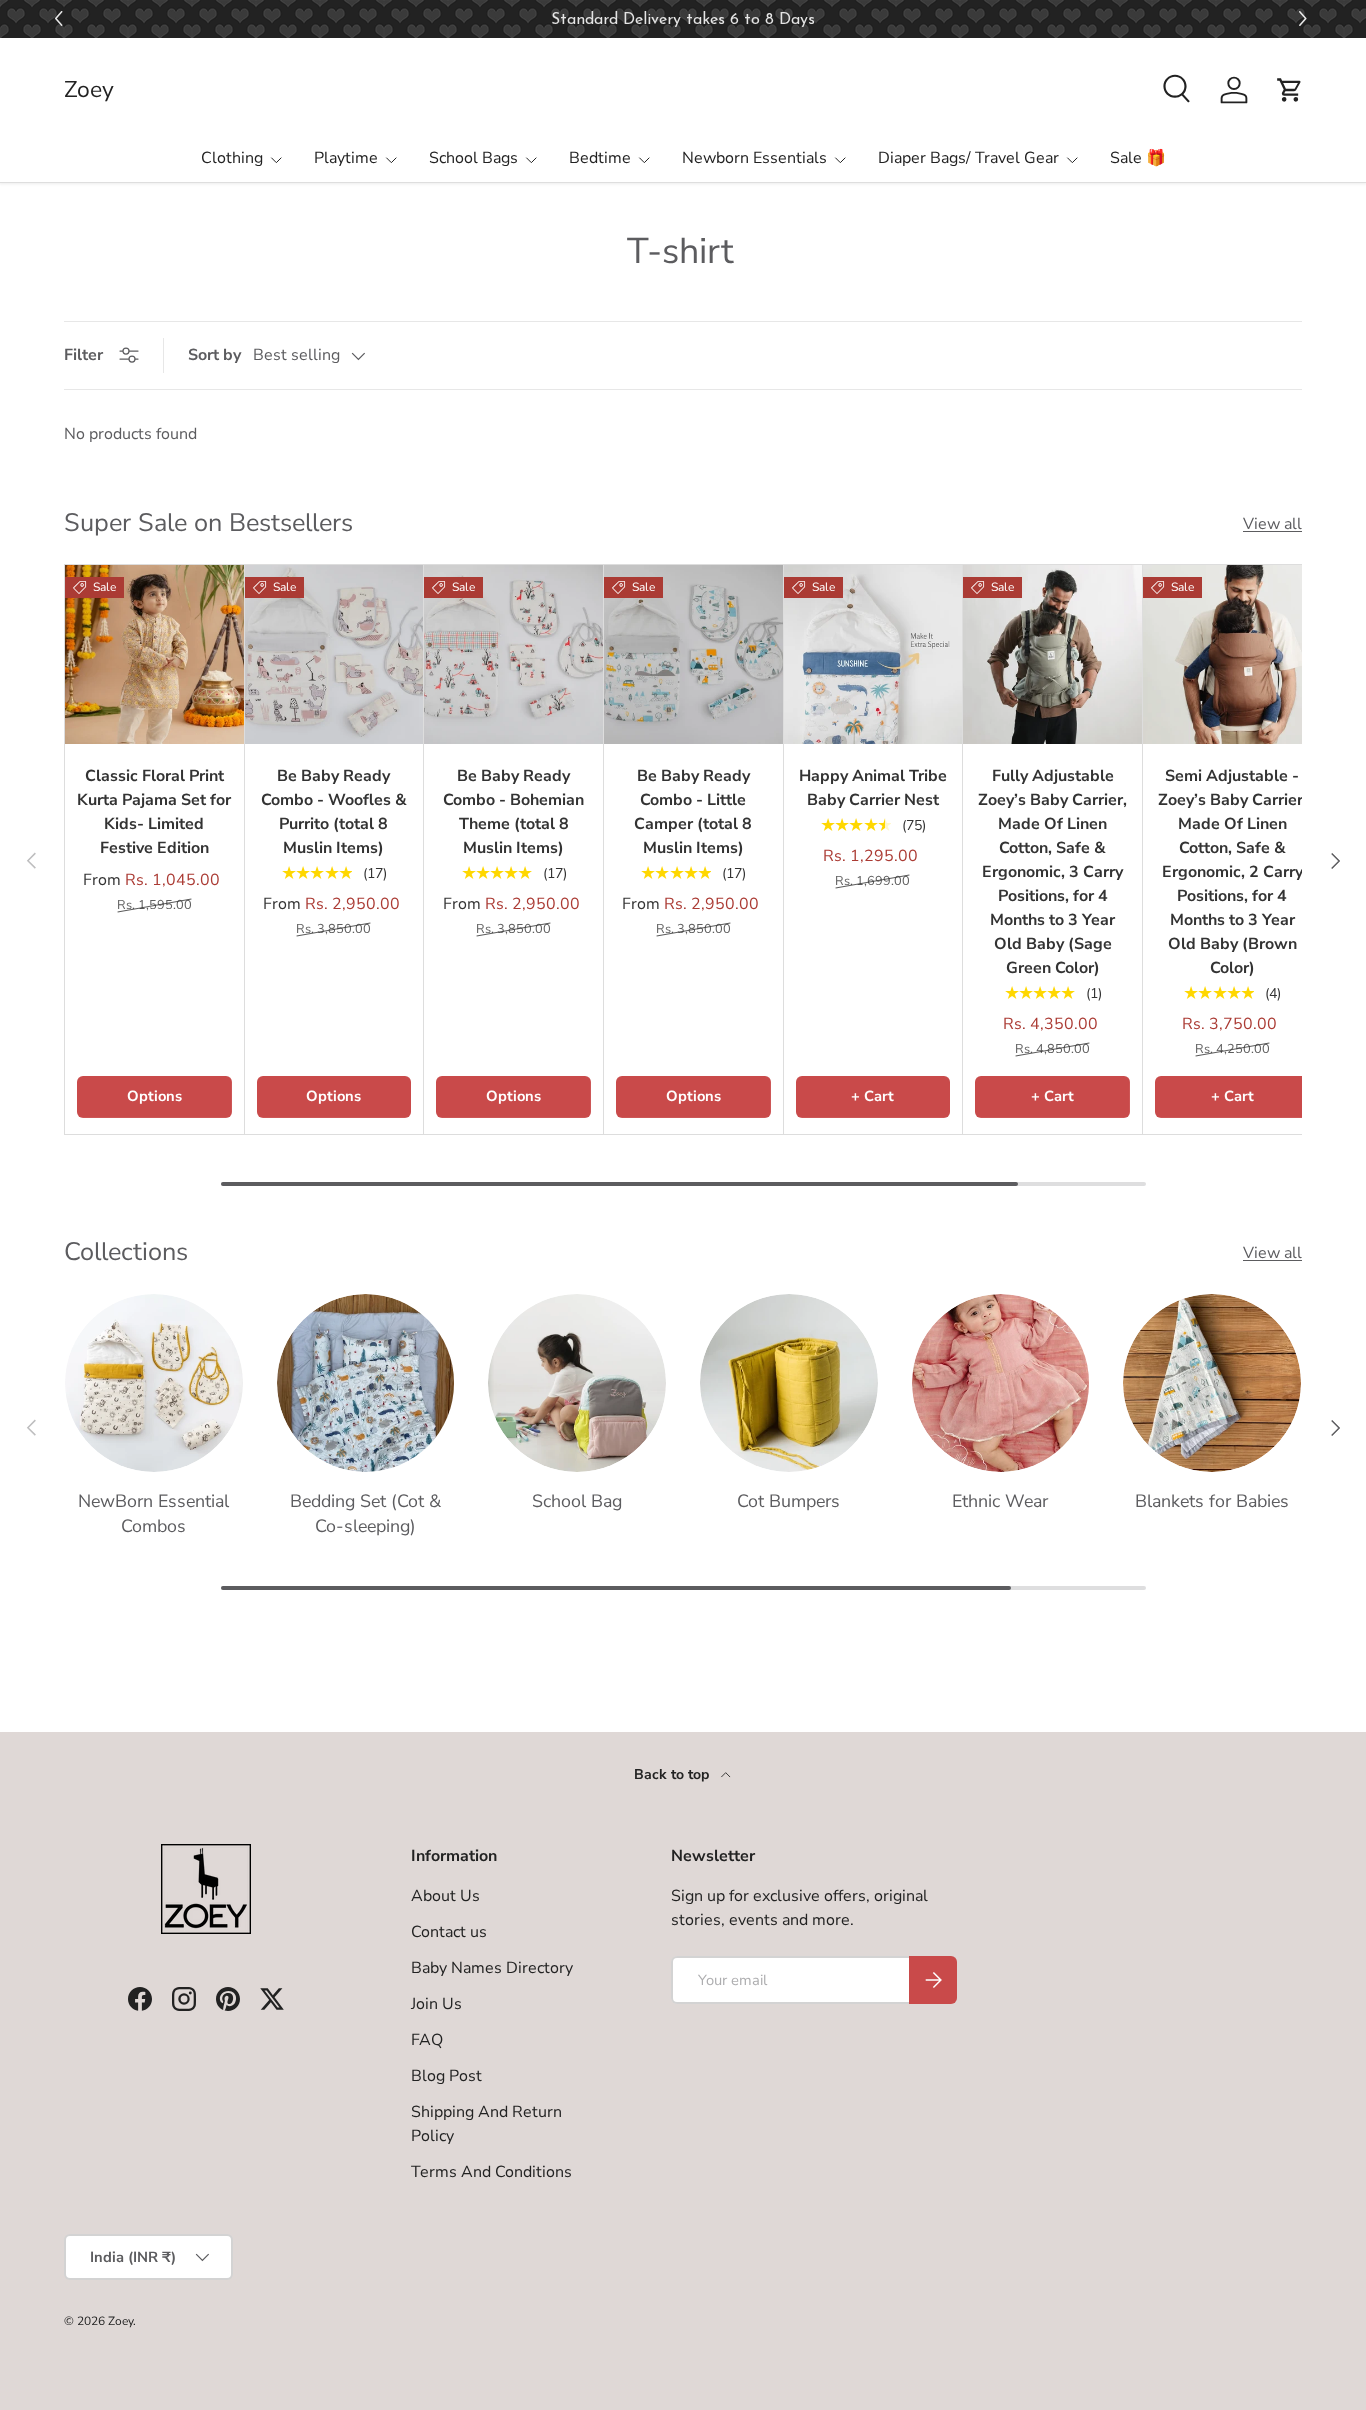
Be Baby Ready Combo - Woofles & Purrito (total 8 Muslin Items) (334, 812)
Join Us (436, 2004)
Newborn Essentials (754, 158)
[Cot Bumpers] (789, 1383)
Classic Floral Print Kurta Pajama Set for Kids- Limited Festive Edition (154, 812)
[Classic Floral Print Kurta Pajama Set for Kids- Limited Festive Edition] (154, 654)
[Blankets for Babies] (1212, 1383)
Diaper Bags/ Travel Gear (968, 158)
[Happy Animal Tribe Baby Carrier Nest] (873, 654)
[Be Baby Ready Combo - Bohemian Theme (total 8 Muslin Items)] (513, 654)
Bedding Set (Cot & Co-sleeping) (365, 1513)
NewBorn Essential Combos (153, 1513)
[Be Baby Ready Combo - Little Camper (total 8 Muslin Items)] (693, 654)
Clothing (232, 158)
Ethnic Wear (1000, 1501)
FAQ (427, 2040)
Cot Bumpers (788, 1501)
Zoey (120, 2321)
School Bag (577, 1501)
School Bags (473, 158)
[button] (1305, 19)
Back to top (673, 1774)
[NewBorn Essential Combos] (154, 1383)
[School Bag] (577, 1383)
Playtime (346, 158)
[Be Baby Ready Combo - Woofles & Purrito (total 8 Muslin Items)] (334, 654)
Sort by (214, 355)
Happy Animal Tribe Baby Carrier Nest (873, 788)
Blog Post (446, 2076)
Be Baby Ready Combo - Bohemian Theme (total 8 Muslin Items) (513, 812)
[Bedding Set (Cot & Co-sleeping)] (366, 1383)
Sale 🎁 (1138, 158)
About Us (445, 1896)
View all (1272, 524)
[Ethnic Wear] (1001, 1383)
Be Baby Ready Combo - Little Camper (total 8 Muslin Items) (693, 812)
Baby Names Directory (492, 1968)
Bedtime (600, 158)
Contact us (449, 1932)
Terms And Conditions (491, 2172)
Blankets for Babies (1212, 1501)
